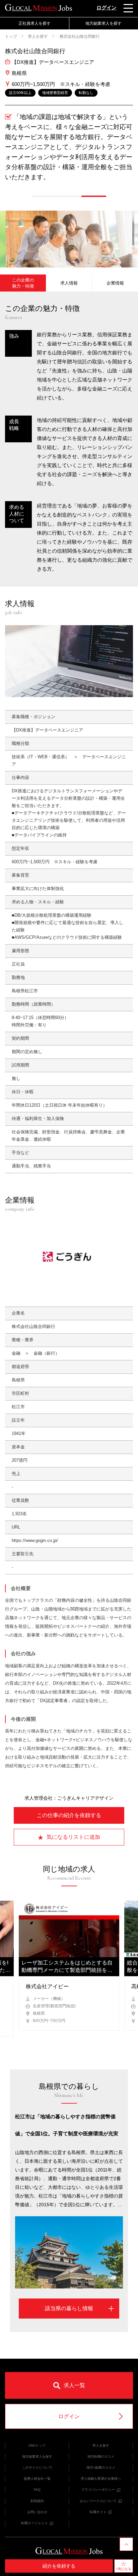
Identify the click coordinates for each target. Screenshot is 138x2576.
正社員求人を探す (34, 23)
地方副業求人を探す (37, 2456)
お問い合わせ (37, 2512)
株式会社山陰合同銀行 (79, 36)
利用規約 (37, 2501)
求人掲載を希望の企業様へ (101, 2479)
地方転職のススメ (101, 2456)
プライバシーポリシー (98, 2490)
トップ (11, 36)
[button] (44, 196)
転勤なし (86, 93)
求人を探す (38, 36)
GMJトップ (37, 2445)
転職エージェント (34, 2523)
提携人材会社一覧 (37, 2479)
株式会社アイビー (47, 1986)
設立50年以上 (20, 93)
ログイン (107, 8)
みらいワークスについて (98, 2501)
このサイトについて (37, 2468)
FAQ (37, 2490)
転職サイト (98, 2512)
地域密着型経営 (55, 93)
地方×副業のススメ (101, 2468)
